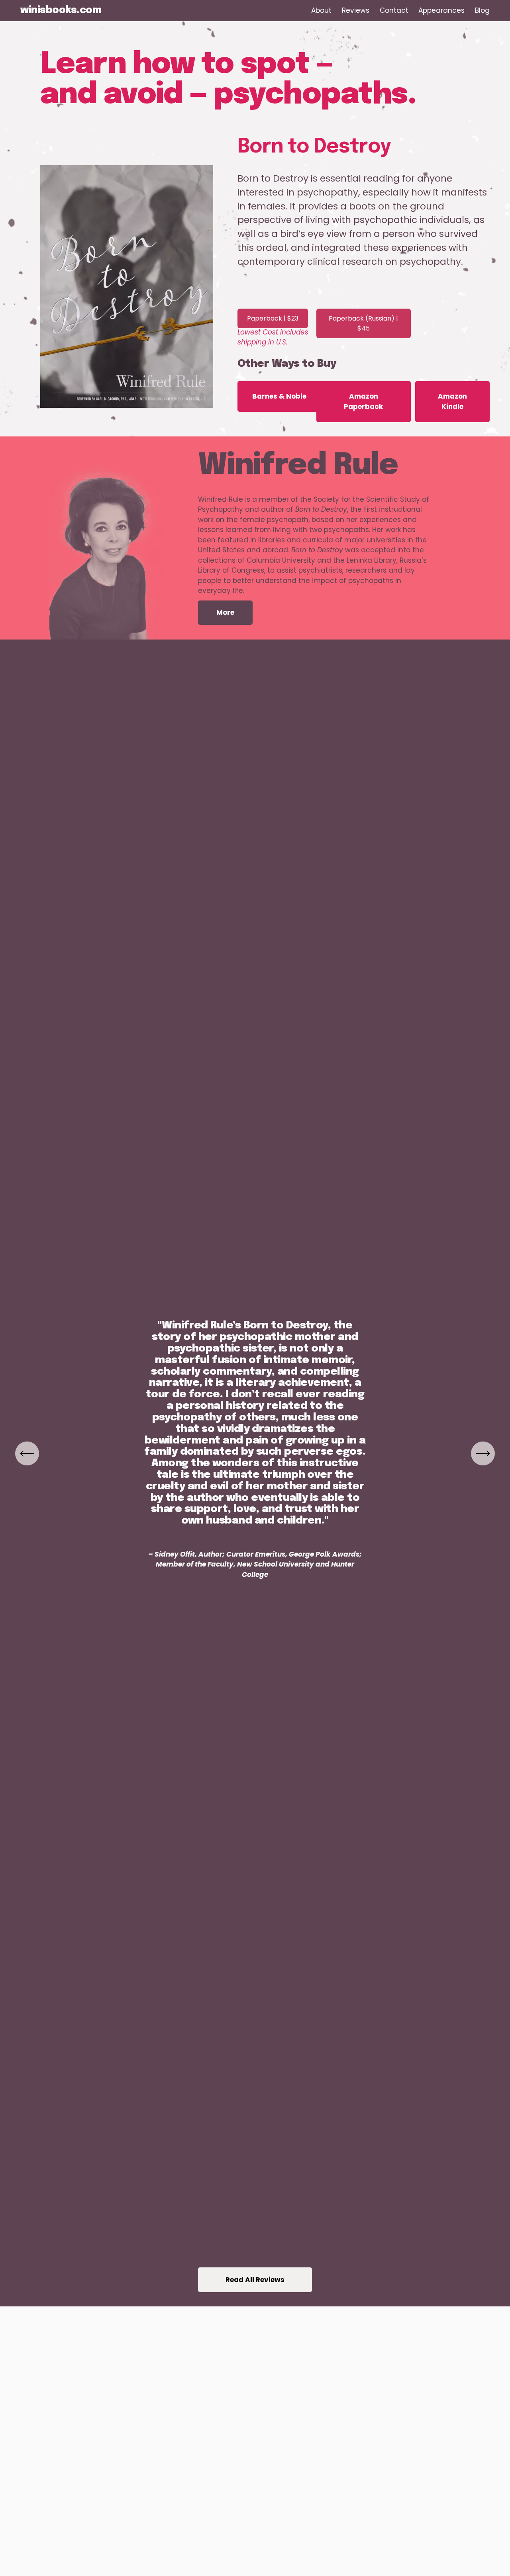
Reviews (356, 10)
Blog (482, 10)
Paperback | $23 (273, 318)
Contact (394, 10)
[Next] (483, 1453)
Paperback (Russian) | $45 (363, 323)
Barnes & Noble (279, 396)
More (225, 612)
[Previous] (27, 1453)
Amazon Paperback (363, 401)
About (321, 10)
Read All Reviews (255, 2280)
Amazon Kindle (452, 401)
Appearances (441, 10)
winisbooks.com (61, 11)
